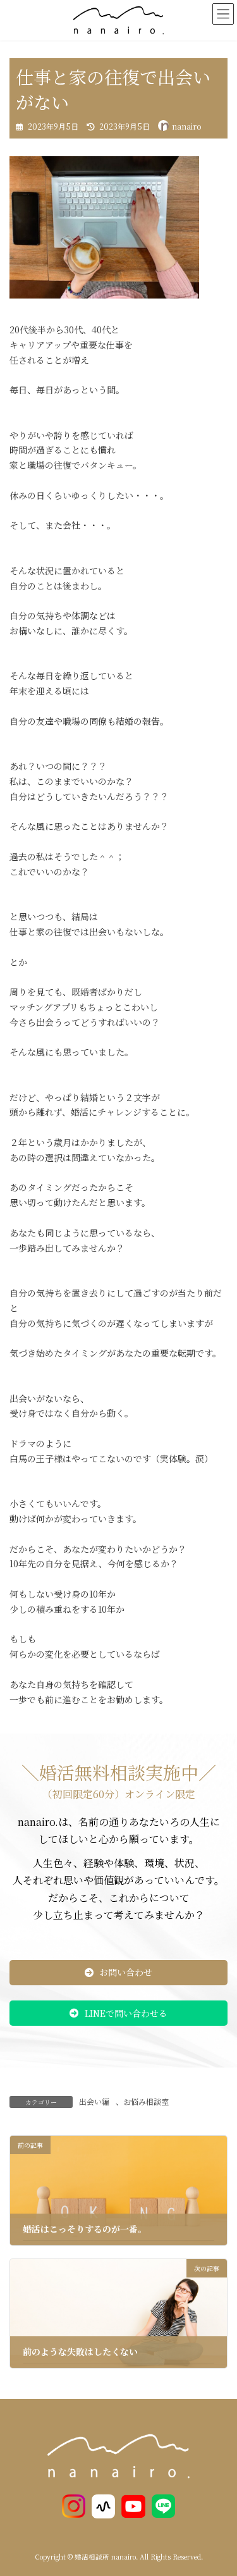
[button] (118, 1973)
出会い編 (94, 2101)
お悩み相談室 (146, 2101)
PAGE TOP (219, 2487)
